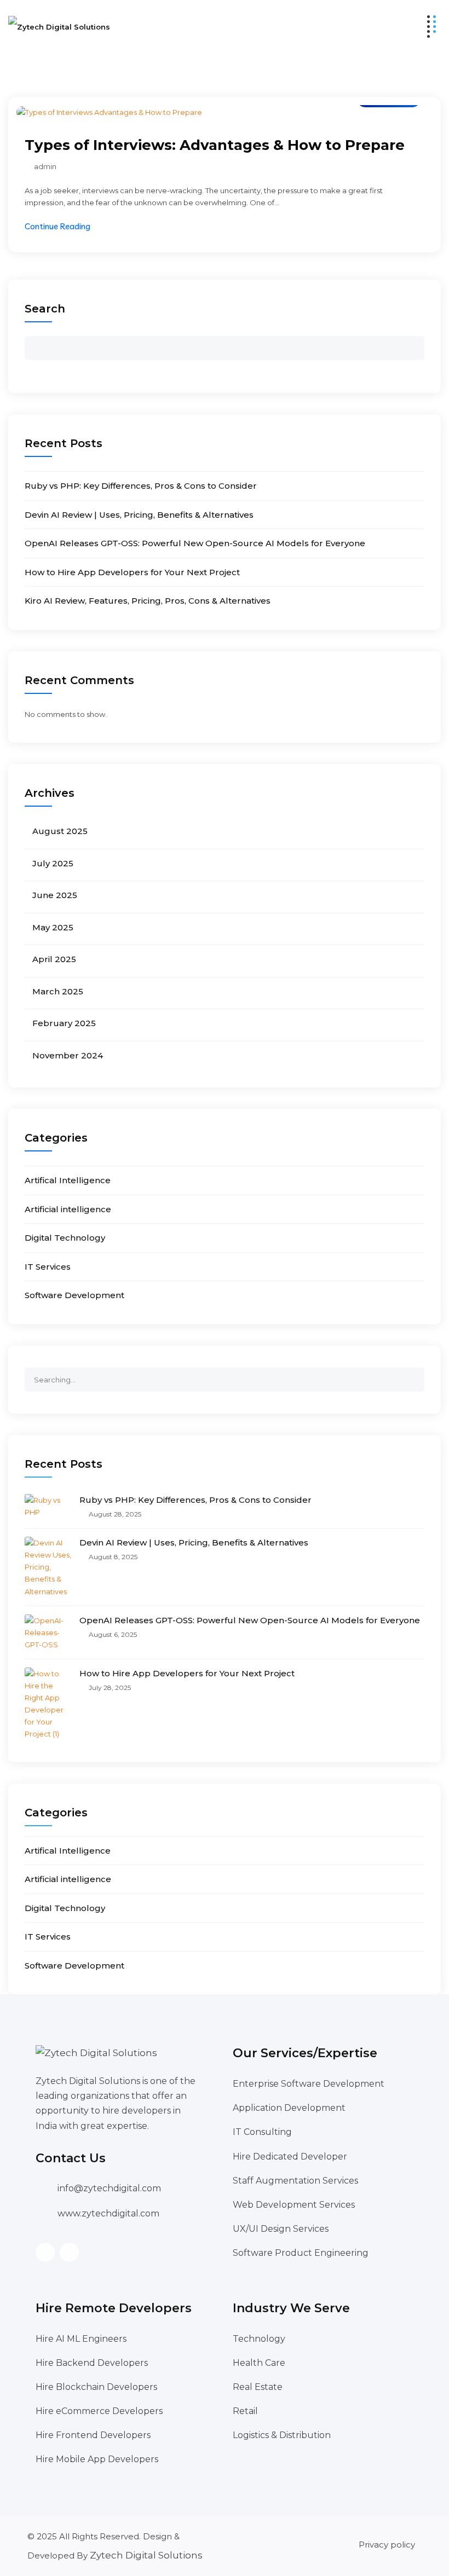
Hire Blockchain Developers (96, 2387)
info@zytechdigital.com (109, 2188)
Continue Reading (57, 226)
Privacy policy (387, 2545)
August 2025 (60, 831)
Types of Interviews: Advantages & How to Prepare (215, 145)
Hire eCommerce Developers (99, 2411)
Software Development (74, 1295)
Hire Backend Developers (92, 2363)
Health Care (259, 2363)
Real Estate (258, 2387)
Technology (259, 2339)
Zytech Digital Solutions (146, 2555)
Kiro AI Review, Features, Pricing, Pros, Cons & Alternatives (148, 601)
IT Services (48, 1267)
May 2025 (53, 927)
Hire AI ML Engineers (81, 2339)
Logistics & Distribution (282, 2435)
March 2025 (58, 991)
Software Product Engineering (301, 2253)
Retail (245, 2411)
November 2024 (68, 1055)
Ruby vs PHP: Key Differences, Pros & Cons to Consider (141, 486)
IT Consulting (262, 2132)
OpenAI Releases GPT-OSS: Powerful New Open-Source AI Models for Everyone (195, 543)
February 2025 (64, 1023)
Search (45, 309)
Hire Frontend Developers (93, 2435)
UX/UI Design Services (281, 2229)
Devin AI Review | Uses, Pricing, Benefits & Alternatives (139, 515)
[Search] (416, 1375)
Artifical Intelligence (68, 1180)
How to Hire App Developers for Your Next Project (132, 572)
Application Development (289, 2108)
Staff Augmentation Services (295, 2181)
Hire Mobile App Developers (97, 2459)
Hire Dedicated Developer (290, 2157)
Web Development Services (294, 2205)
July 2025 (53, 863)
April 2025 (54, 959)
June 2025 (55, 895)
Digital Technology (65, 1238)
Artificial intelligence (68, 1209)
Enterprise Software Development (309, 2084)
